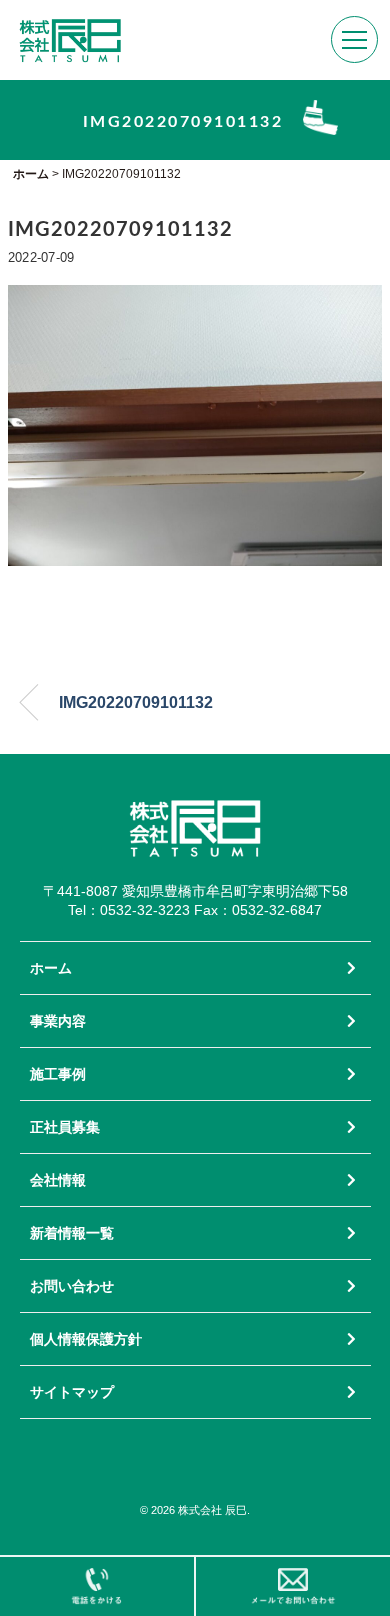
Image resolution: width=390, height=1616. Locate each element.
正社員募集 (65, 1127)
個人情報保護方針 (86, 1339)
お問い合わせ (72, 1286)
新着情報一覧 (72, 1233)
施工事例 (58, 1074)
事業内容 (58, 1021)
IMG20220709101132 (136, 702)
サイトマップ (72, 1392)
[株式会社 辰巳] (70, 28)
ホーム (51, 968)
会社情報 (58, 1180)
